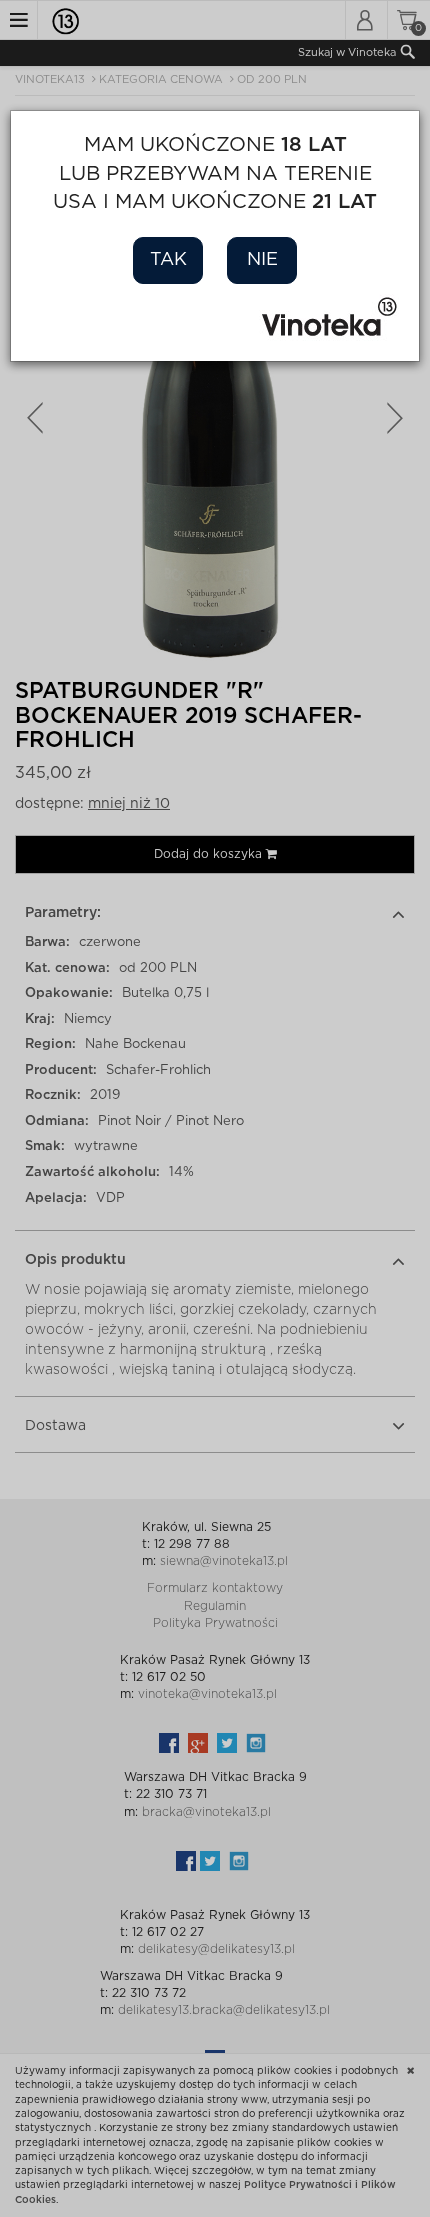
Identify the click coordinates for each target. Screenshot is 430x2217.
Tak (168, 260)
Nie (262, 260)
